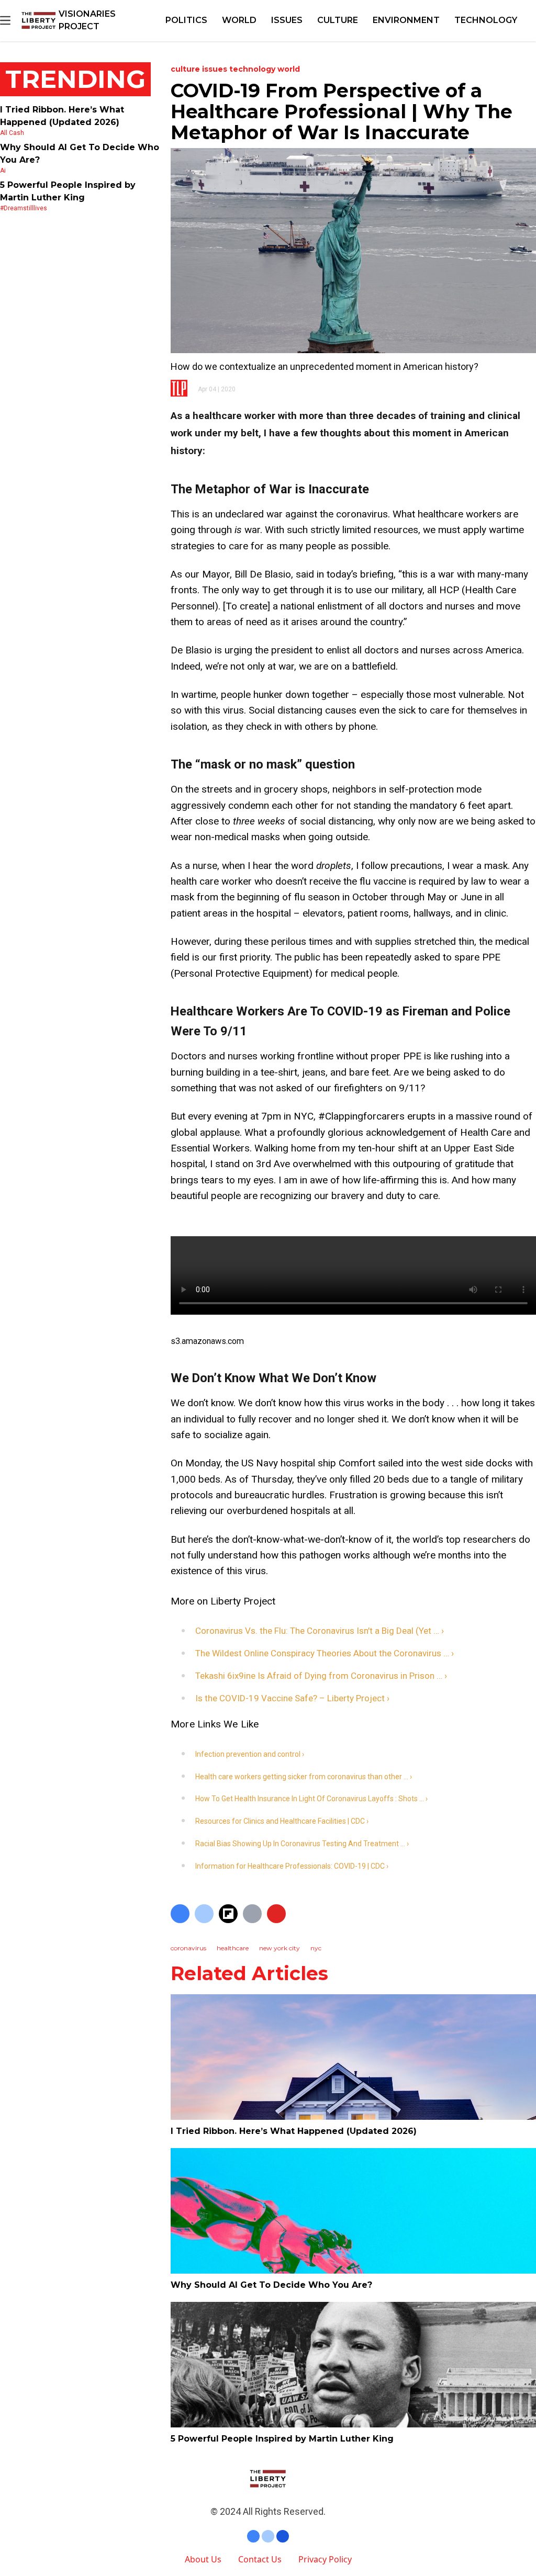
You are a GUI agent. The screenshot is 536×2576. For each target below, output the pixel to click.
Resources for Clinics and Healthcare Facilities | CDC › (282, 1821)
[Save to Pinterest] (276, 1914)
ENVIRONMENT (406, 20)
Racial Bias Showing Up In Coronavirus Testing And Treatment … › (302, 1844)
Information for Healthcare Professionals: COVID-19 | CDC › (292, 1866)
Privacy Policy (325, 2559)
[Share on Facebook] (180, 1914)
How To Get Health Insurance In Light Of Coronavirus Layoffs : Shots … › (311, 1799)
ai (3, 171)
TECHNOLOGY (486, 20)
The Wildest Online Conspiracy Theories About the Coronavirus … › (325, 1653)
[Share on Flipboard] (228, 1914)
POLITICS (186, 20)
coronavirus (188, 1948)
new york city (280, 1948)
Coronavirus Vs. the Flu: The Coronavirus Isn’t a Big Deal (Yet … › (320, 1631)
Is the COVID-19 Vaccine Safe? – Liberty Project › (292, 1698)
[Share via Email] (252, 1914)
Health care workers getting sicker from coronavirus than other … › (304, 1777)
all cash (12, 133)
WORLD (239, 20)
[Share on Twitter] (204, 1914)
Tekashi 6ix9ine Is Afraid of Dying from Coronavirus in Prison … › (321, 1676)
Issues (287, 20)
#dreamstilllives (24, 208)
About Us (203, 2559)
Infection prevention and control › (250, 1754)
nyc (316, 1948)
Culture (338, 20)
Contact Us (260, 2559)
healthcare (233, 1948)
